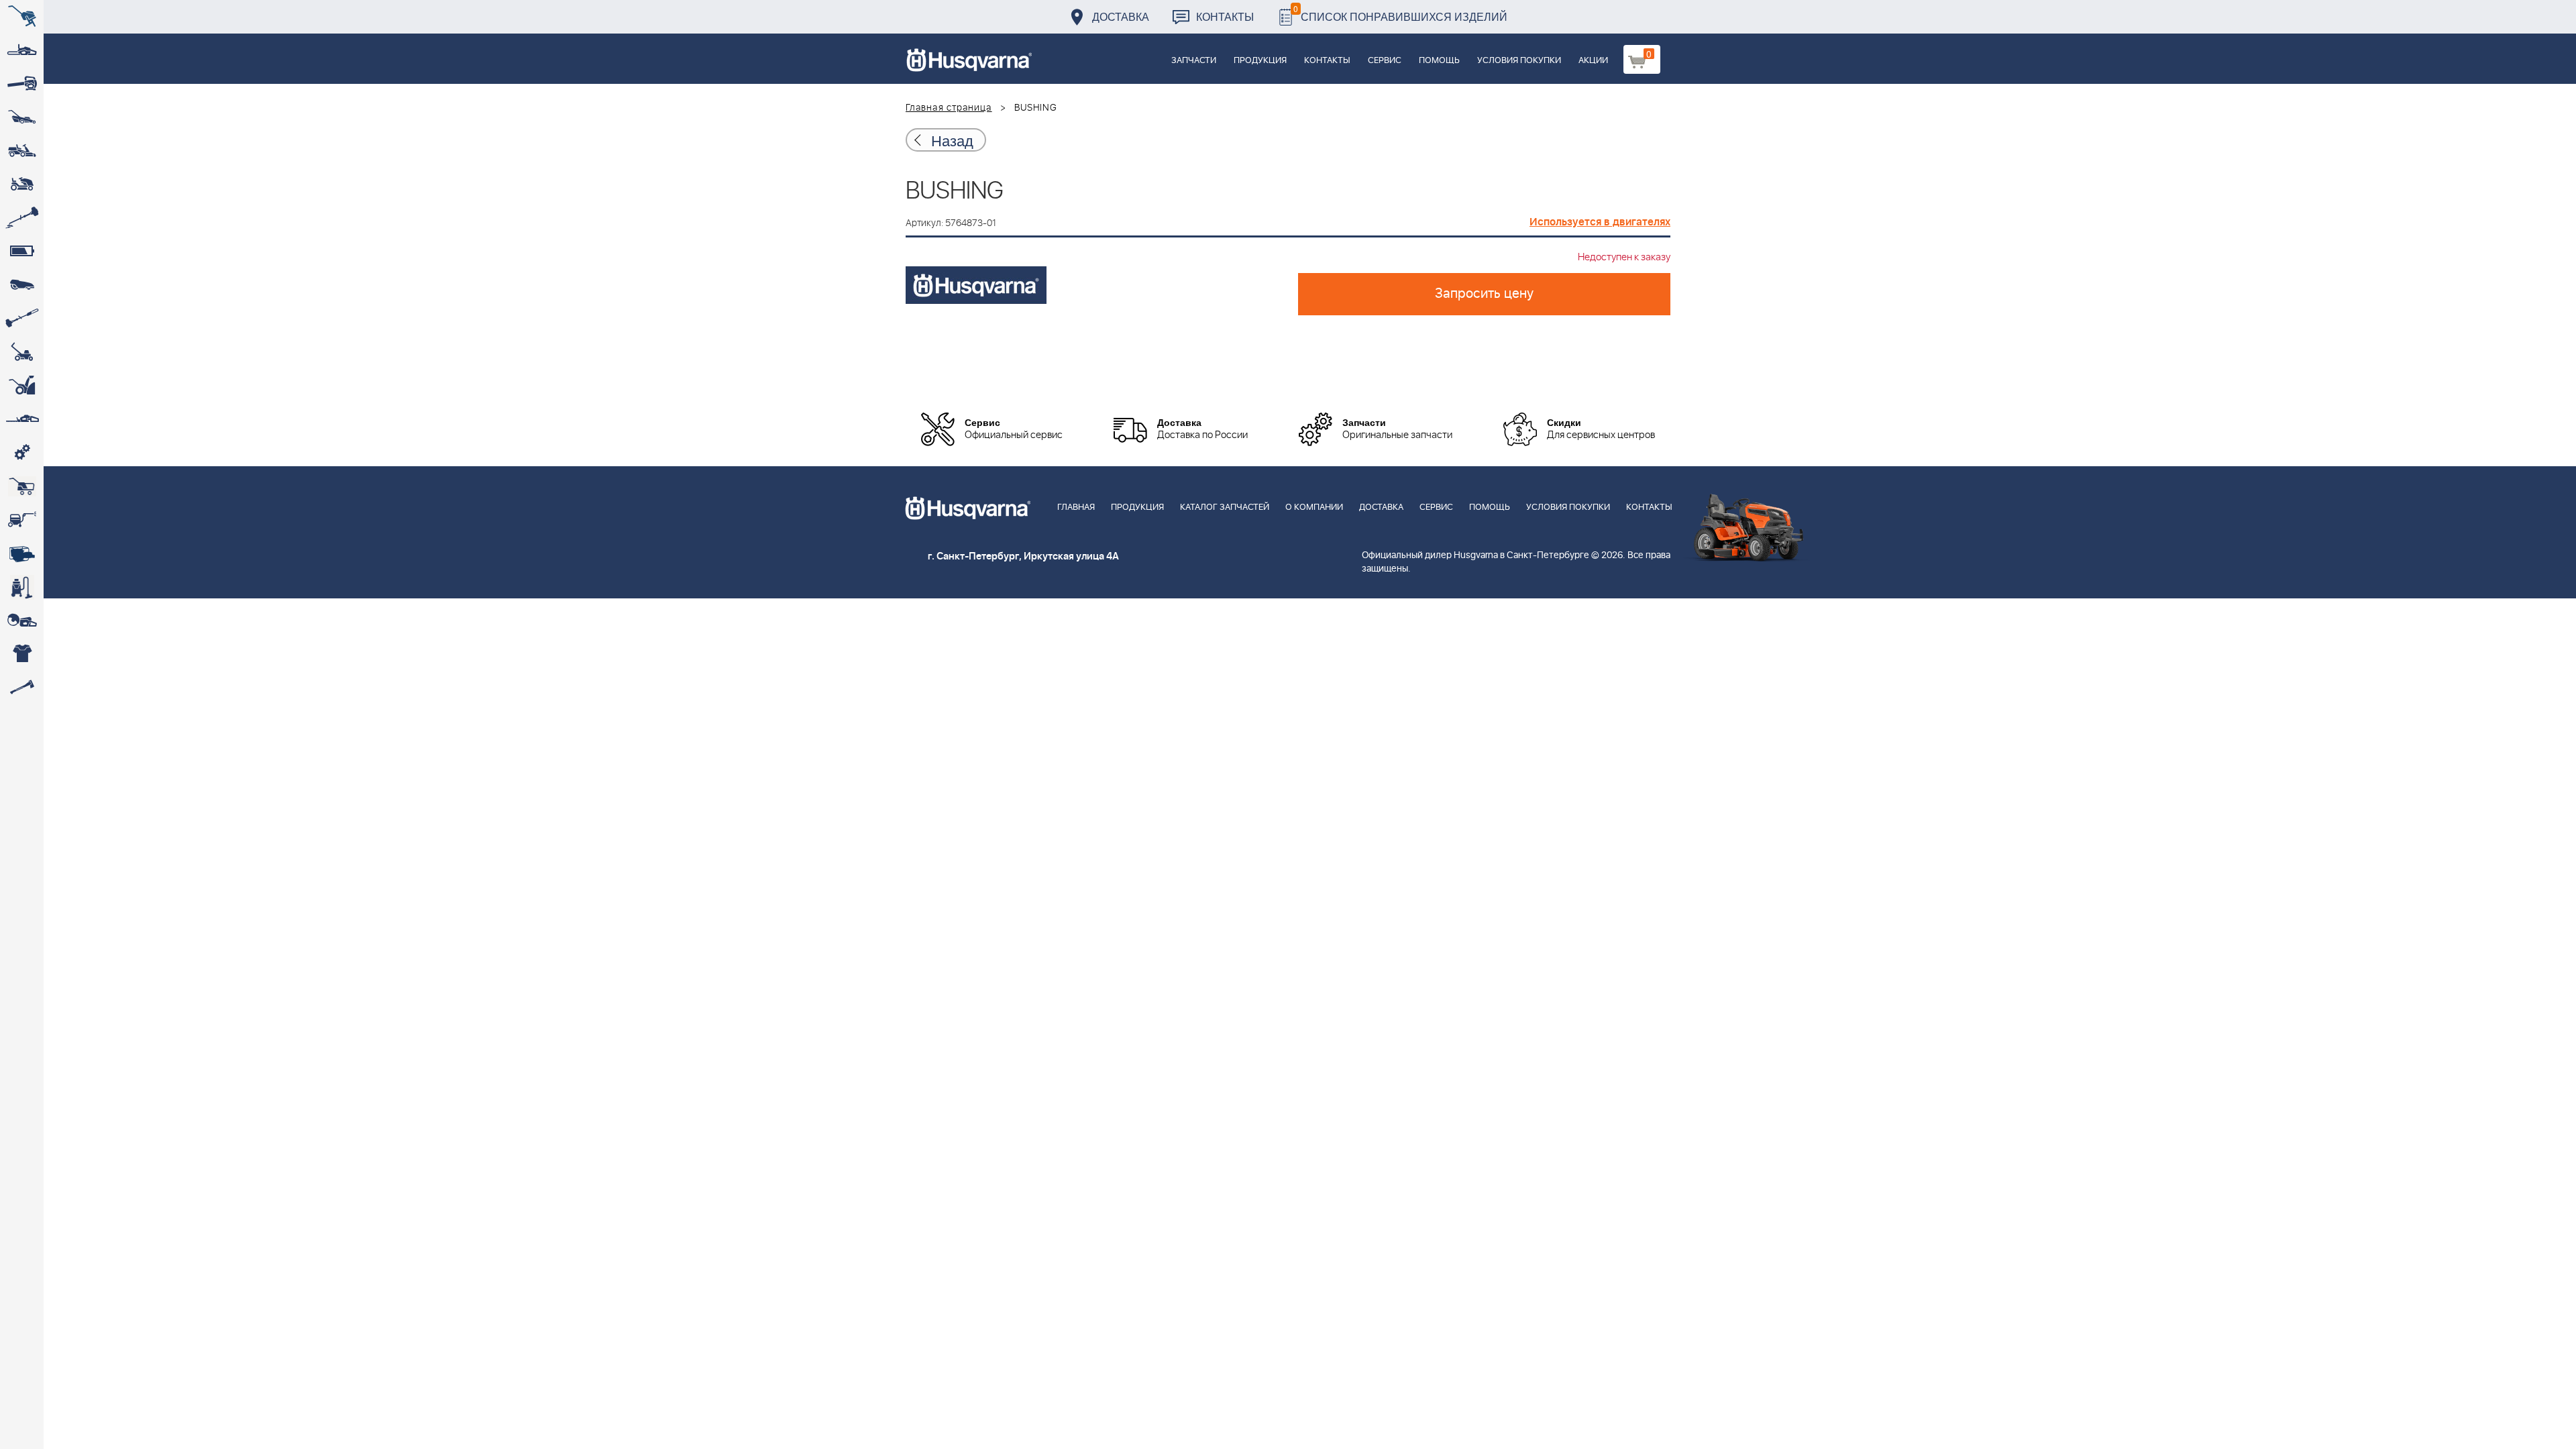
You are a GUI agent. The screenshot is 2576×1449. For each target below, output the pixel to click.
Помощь (1439, 61)
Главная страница (949, 108)
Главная (1076, 507)
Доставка (1121, 16)
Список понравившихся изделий (1400, 13)
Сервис (1385, 61)
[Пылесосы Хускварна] (22, 587)
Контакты (1225, 16)
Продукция (1260, 61)
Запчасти (1194, 61)
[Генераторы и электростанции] (22, 486)
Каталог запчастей (1225, 507)
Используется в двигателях (1600, 222)
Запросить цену (1484, 294)
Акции (1593, 61)
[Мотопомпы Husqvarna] (22, 553)
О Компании (1314, 507)
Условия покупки (1519, 61)
